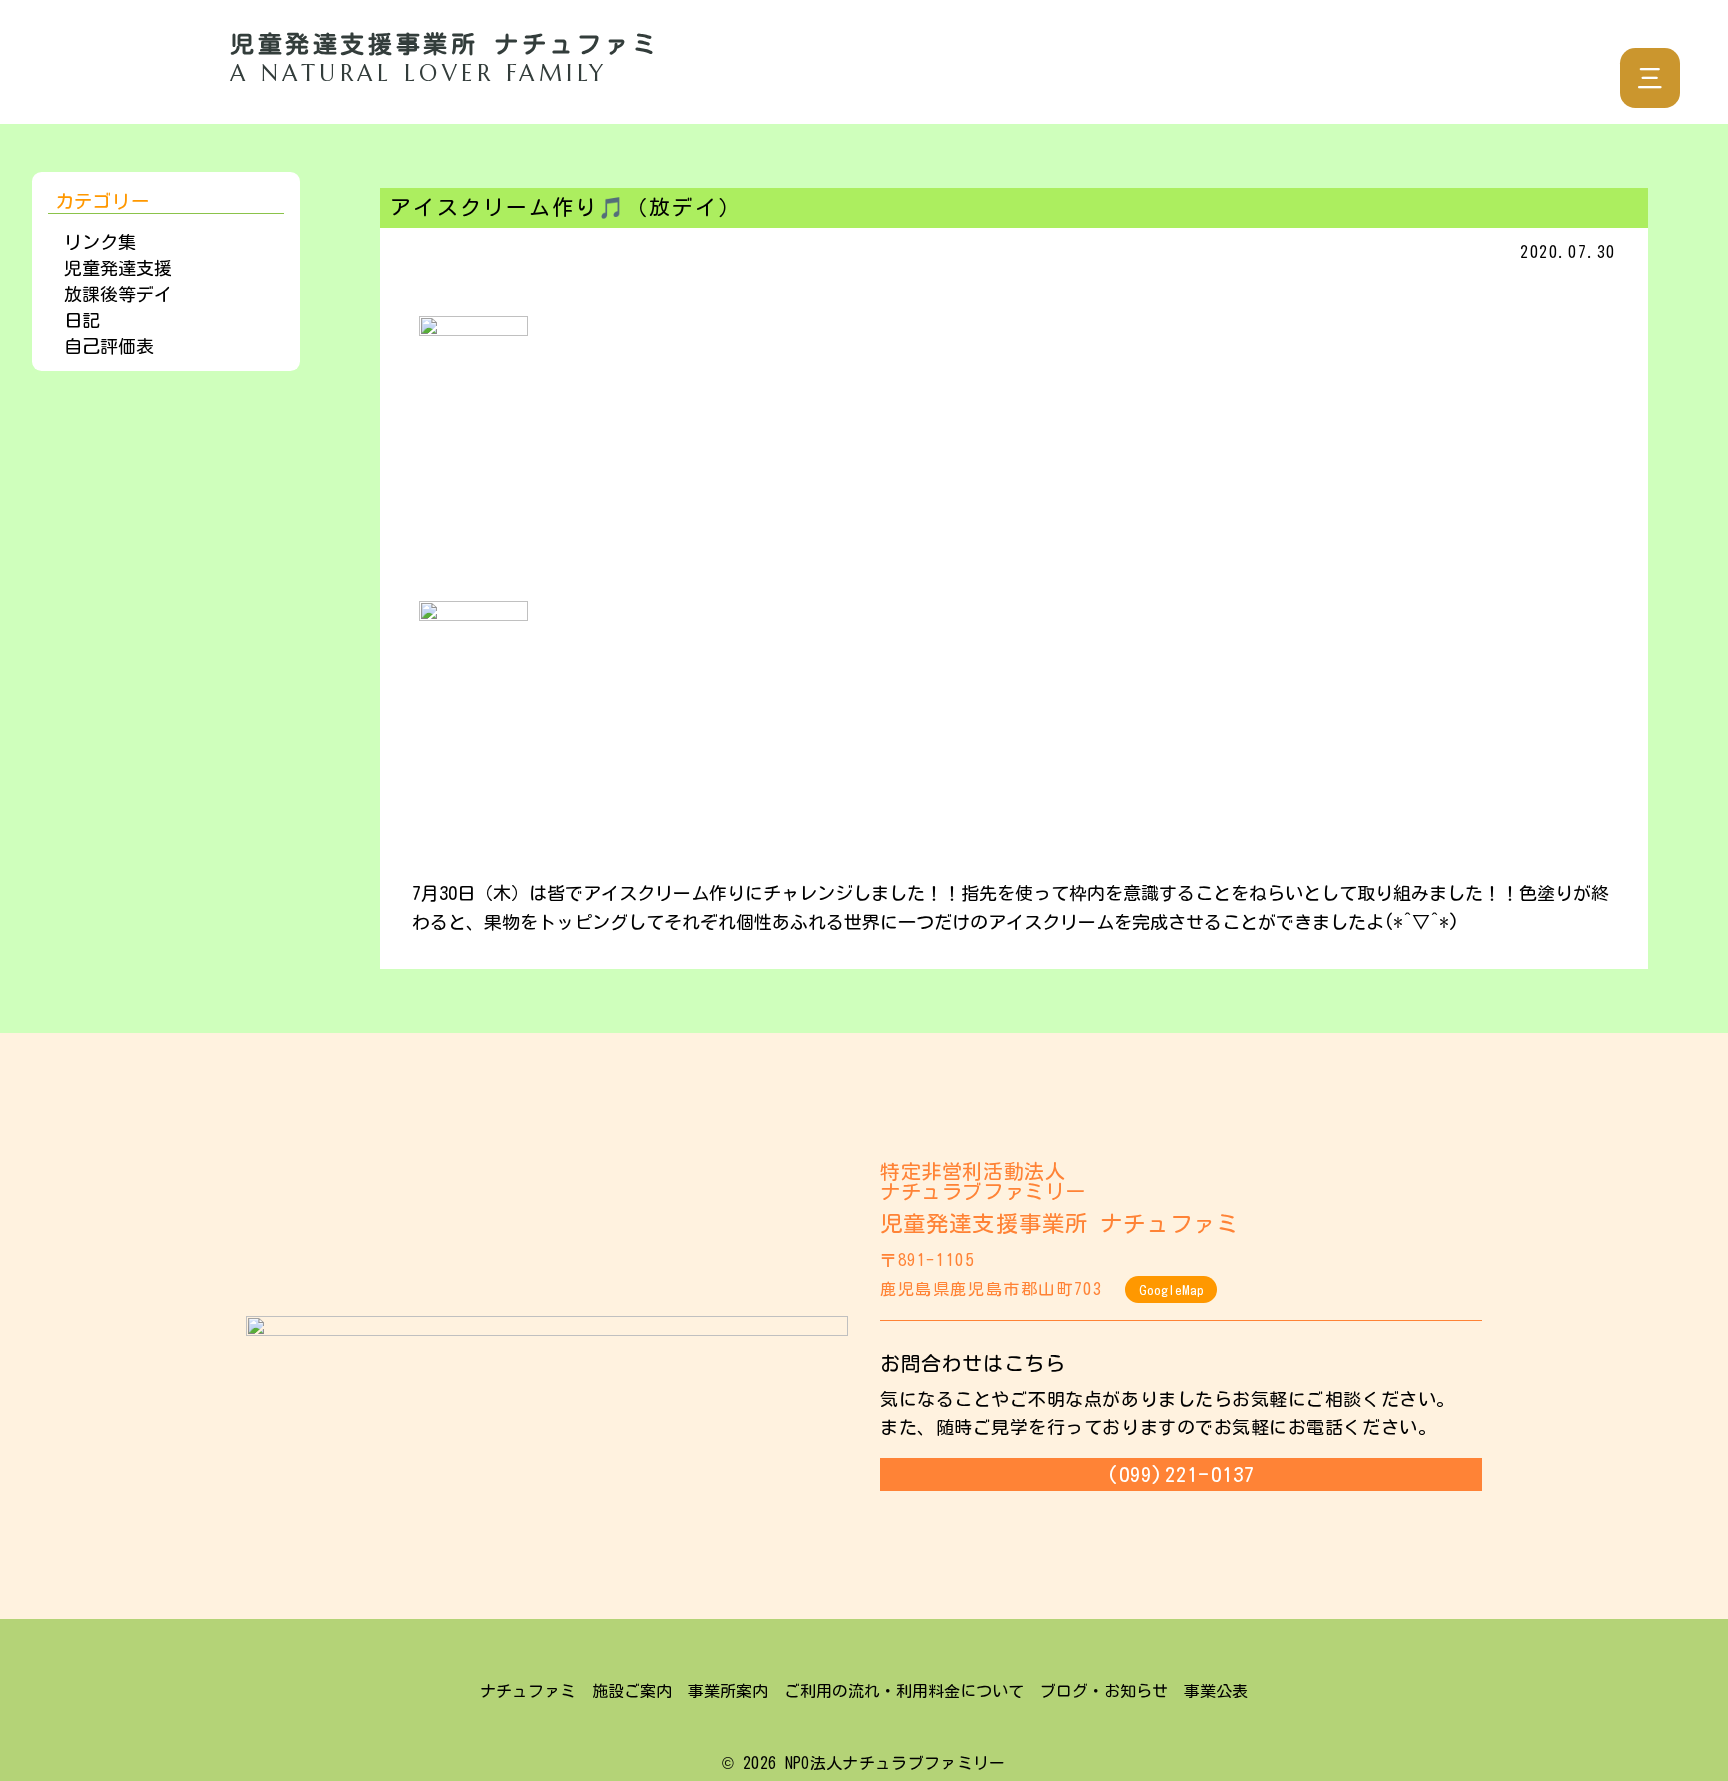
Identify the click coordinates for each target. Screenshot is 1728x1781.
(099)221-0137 (1180, 1474)
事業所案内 (728, 1691)
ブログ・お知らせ (1104, 1691)
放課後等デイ (118, 294)
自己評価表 (109, 346)
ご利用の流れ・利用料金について (904, 1691)
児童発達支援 (118, 268)
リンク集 (100, 242)
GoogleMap (1171, 1290)
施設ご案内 (632, 1691)
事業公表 (1216, 1691)
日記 (82, 320)
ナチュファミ (528, 1691)
